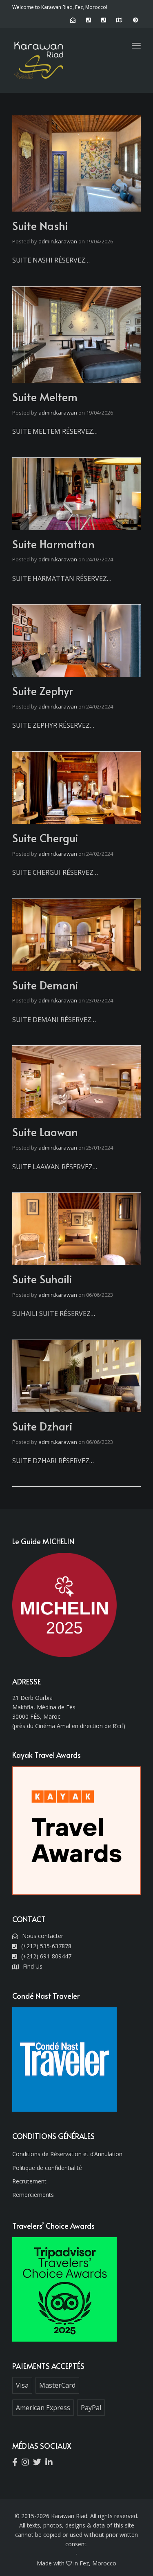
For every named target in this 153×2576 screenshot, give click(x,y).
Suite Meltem (45, 397)
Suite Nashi (40, 225)
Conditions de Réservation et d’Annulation (67, 2154)
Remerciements (33, 2195)
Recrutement (29, 2181)
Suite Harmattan (53, 544)
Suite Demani (45, 985)
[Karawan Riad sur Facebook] (17, 2463)
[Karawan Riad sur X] (39, 2463)
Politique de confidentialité (47, 2168)
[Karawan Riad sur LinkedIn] (51, 2463)
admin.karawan (58, 241)
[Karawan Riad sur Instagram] (27, 2463)
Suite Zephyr (43, 691)
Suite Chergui (45, 838)
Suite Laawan (45, 1132)
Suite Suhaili (42, 1279)
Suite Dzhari (42, 1426)
